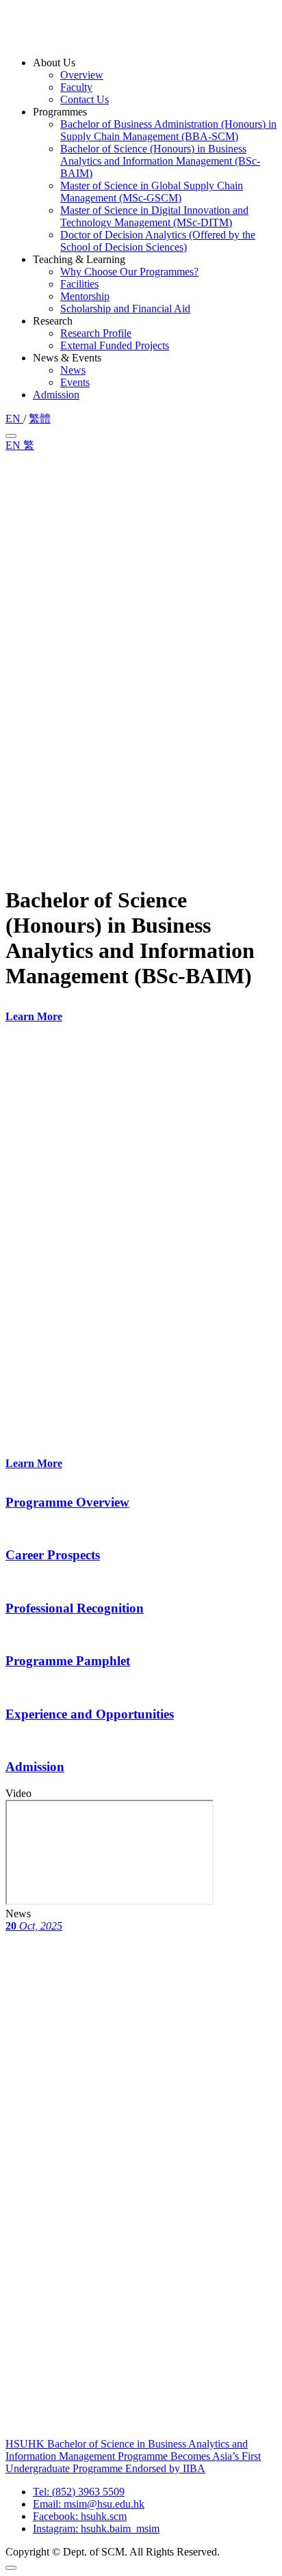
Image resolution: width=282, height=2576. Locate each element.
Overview (82, 75)
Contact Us (85, 99)
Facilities (79, 284)
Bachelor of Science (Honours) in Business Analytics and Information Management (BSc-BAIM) (160, 161)
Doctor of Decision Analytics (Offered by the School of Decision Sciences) (158, 241)
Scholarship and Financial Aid (125, 309)
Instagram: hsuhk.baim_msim (96, 2529)
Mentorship (85, 296)
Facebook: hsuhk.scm (80, 2516)
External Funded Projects (115, 345)
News (73, 370)
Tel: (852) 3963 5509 (79, 2492)
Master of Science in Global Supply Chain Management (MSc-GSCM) (152, 192)
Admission (56, 395)
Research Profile (96, 333)
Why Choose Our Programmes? (129, 272)
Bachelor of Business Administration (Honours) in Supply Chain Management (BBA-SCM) (168, 130)
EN (14, 419)
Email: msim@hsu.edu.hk (89, 2504)
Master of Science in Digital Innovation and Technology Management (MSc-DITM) (154, 216)
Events (75, 382)
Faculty (76, 87)
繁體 (40, 419)
